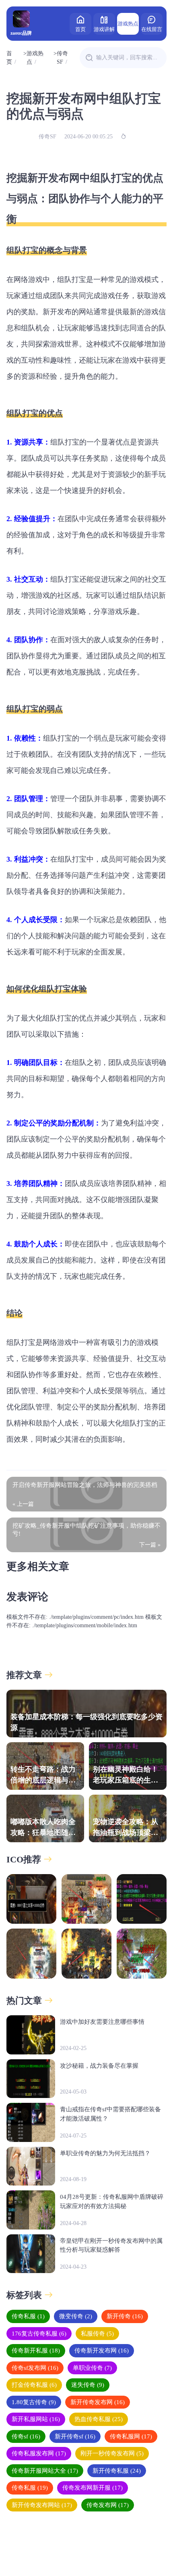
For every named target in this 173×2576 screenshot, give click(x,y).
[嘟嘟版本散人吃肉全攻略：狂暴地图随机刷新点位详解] (31, 1954)
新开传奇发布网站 (42, 2505)
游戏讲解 (104, 29)
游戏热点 (128, 24)
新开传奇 (125, 2316)
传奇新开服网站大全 (45, 2471)
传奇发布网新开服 (93, 2488)
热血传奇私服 (99, 2419)
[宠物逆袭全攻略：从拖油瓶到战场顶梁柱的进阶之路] (86, 1954)
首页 (80, 29)
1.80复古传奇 (34, 2402)
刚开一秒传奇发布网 (112, 2453)
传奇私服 (28, 2316)
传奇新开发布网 (102, 2351)
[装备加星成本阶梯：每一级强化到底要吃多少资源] (31, 1899)
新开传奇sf (75, 2436)
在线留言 (152, 29)
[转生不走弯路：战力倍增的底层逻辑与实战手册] (86, 1899)
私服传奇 (97, 2334)
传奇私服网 (131, 2436)
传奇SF (62, 58)
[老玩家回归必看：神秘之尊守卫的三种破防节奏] (142, 1954)
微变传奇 (76, 2316)
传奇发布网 (108, 2505)
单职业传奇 (92, 2368)
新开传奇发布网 (98, 2402)
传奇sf (26, 2436)
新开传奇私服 (117, 2471)
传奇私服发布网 (39, 2453)
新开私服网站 (36, 2419)
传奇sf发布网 (35, 2368)
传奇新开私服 (36, 2351)
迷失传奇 (88, 2385)
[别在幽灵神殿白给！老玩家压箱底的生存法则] (142, 1899)
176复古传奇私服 (39, 2334)
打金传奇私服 (34, 2385)
